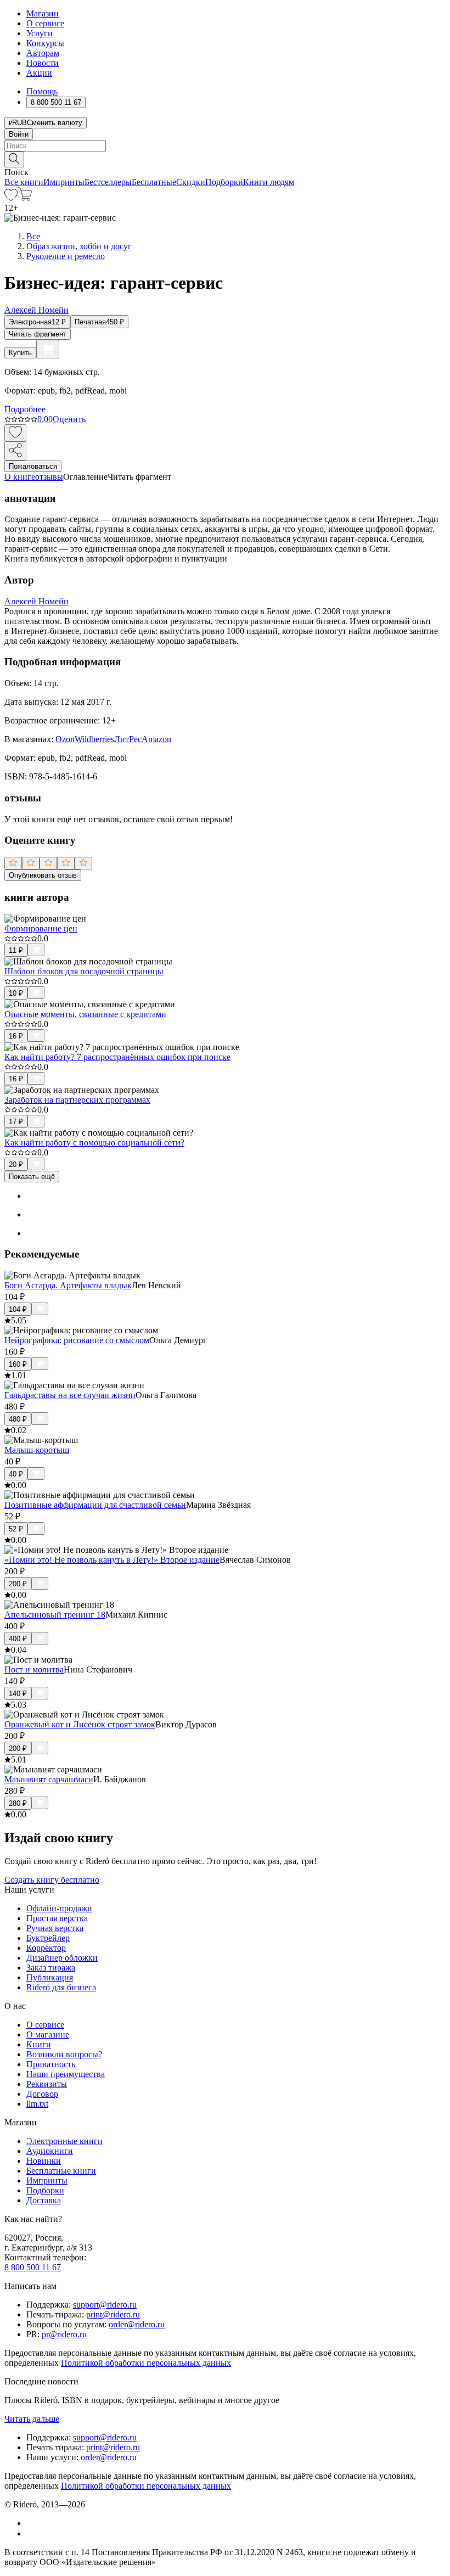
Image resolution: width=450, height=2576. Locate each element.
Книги (39, 2044)
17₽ (16, 1122)
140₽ (18, 1694)
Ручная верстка (55, 1928)
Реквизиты (47, 2084)
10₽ (16, 993)
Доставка (44, 2200)
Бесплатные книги (61, 2171)
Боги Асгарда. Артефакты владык (68, 1285)
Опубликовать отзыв (43, 875)
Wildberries (94, 739)
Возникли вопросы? (64, 2054)
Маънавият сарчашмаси (49, 1779)
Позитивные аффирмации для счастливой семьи (95, 1505)
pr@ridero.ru (64, 2334)
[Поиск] (14, 159)
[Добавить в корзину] (48, 349)
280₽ (18, 1803)
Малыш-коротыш (37, 1450)
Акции (39, 73)
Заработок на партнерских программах (77, 1100)
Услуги (40, 33)
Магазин (43, 13)
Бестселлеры (108, 182)
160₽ (18, 1364)
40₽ (16, 1474)
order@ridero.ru (137, 2324)
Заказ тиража (51, 1968)
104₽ (18, 1309)
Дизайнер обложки (62, 1958)
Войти (19, 134)
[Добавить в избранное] (15, 433)
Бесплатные (154, 182)
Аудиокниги (50, 2151)
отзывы (49, 477)
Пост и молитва (34, 1669)
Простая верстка (57, 1918)
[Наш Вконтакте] (32, 2523)
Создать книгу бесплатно (52, 1880)
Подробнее (25, 409)
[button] (225, 159)
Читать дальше (32, 2419)
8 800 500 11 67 (33, 2267)
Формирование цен (41, 928)
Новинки (44, 2161)
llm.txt (37, 2104)
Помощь (42, 91)
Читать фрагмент (38, 334)
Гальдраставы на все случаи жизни (70, 1395)
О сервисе (45, 23)
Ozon (65, 739)
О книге (20, 477)
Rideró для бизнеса (61, 1987)
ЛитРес (128, 739)
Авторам (43, 53)
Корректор (46, 1948)
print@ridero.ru (113, 2314)
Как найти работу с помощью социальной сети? (94, 1143)
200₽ (18, 1584)
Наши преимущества (66, 2074)
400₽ (18, 1639)
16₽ (16, 1036)
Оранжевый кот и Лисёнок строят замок (80, 1724)
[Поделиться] (15, 451)
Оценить (69, 419)
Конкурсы (45, 43)
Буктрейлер (48, 1938)
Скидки (191, 182)
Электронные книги (64, 2141)
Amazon (156, 739)
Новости (43, 63)
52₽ (16, 1529)
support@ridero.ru (105, 2305)
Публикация (50, 1977)
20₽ (16, 1164)
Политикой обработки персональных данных (146, 2363)
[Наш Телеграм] (31, 2533)
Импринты (64, 182)
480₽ (18, 1419)
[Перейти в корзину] (25, 198)
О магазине (48, 2035)
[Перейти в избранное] (11, 198)
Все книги (24, 182)
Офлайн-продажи (59, 1908)
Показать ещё (32, 1177)
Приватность (51, 2064)
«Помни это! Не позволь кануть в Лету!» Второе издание (112, 1560)
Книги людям (269, 182)
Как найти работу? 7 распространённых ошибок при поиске (117, 1057)
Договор (42, 2094)
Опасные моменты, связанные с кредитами (85, 1014)
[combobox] (225, 146)
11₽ (16, 950)
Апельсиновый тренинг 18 (55, 1615)
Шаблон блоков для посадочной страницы (84, 971)
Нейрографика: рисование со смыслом (77, 1340)
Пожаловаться (33, 466)
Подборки (224, 182)
